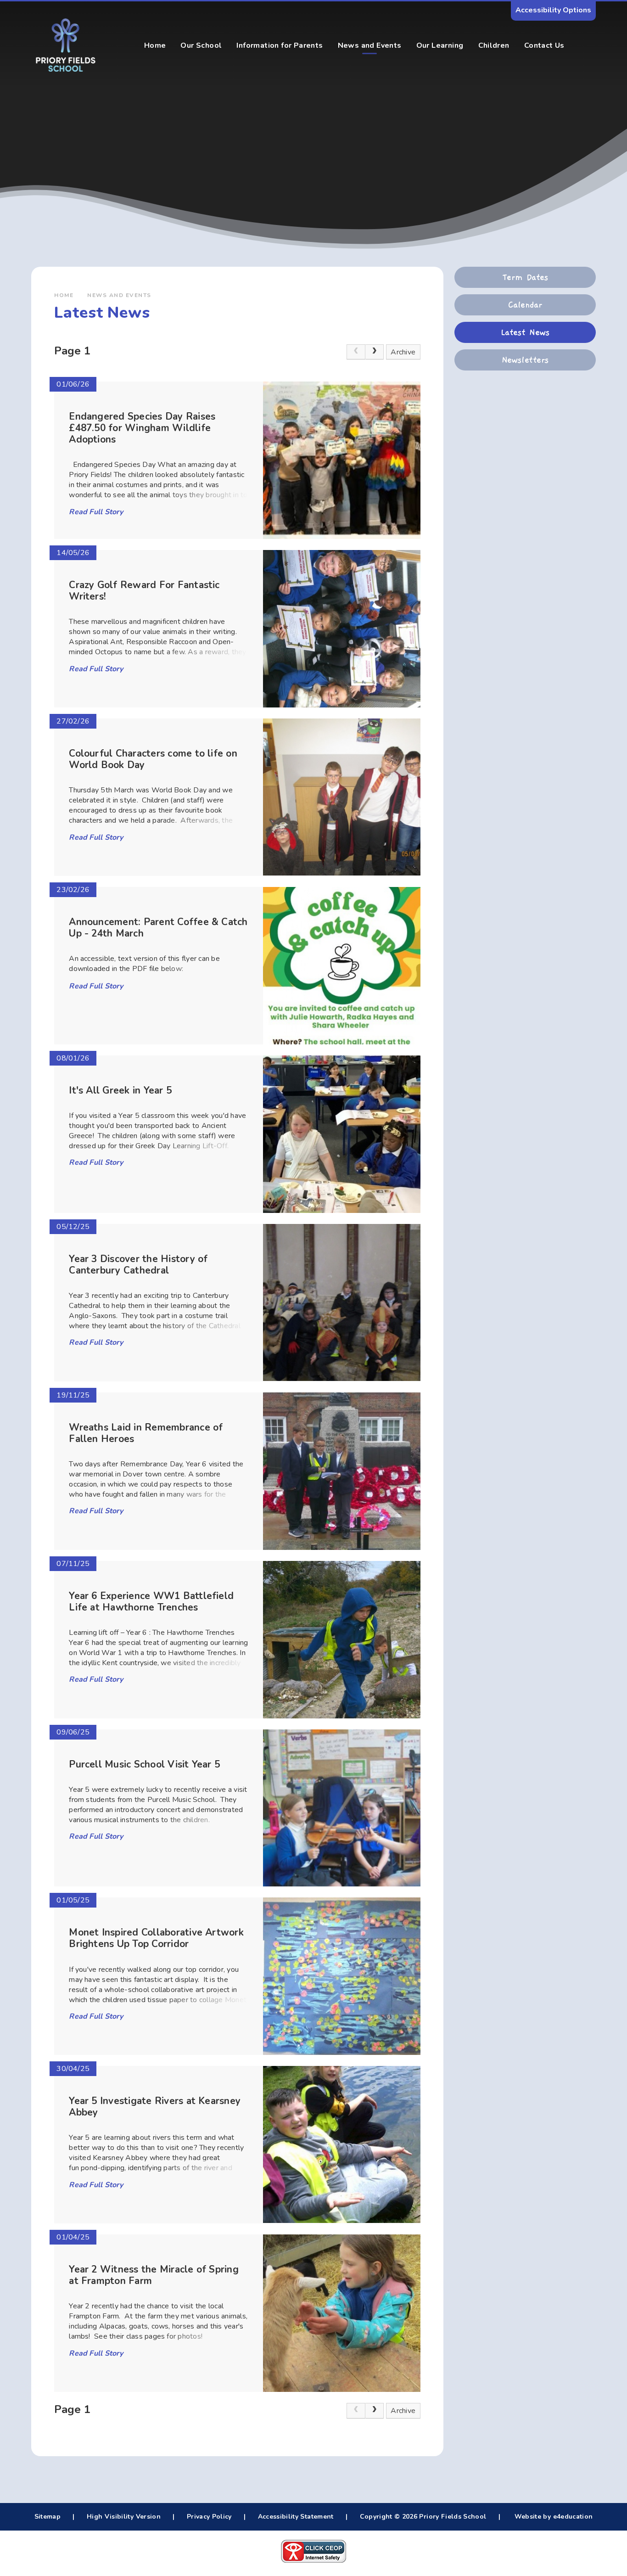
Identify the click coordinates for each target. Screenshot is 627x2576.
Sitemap (48, 2517)
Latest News (525, 332)
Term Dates (525, 277)
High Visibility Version (124, 2517)
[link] (356, 352)
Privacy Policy (209, 2517)
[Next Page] (375, 352)
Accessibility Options (553, 10)
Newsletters (525, 360)
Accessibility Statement (296, 2517)
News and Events (119, 295)
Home (64, 295)
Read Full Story (96, 512)
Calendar (525, 305)
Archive (403, 352)
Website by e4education (552, 2517)
